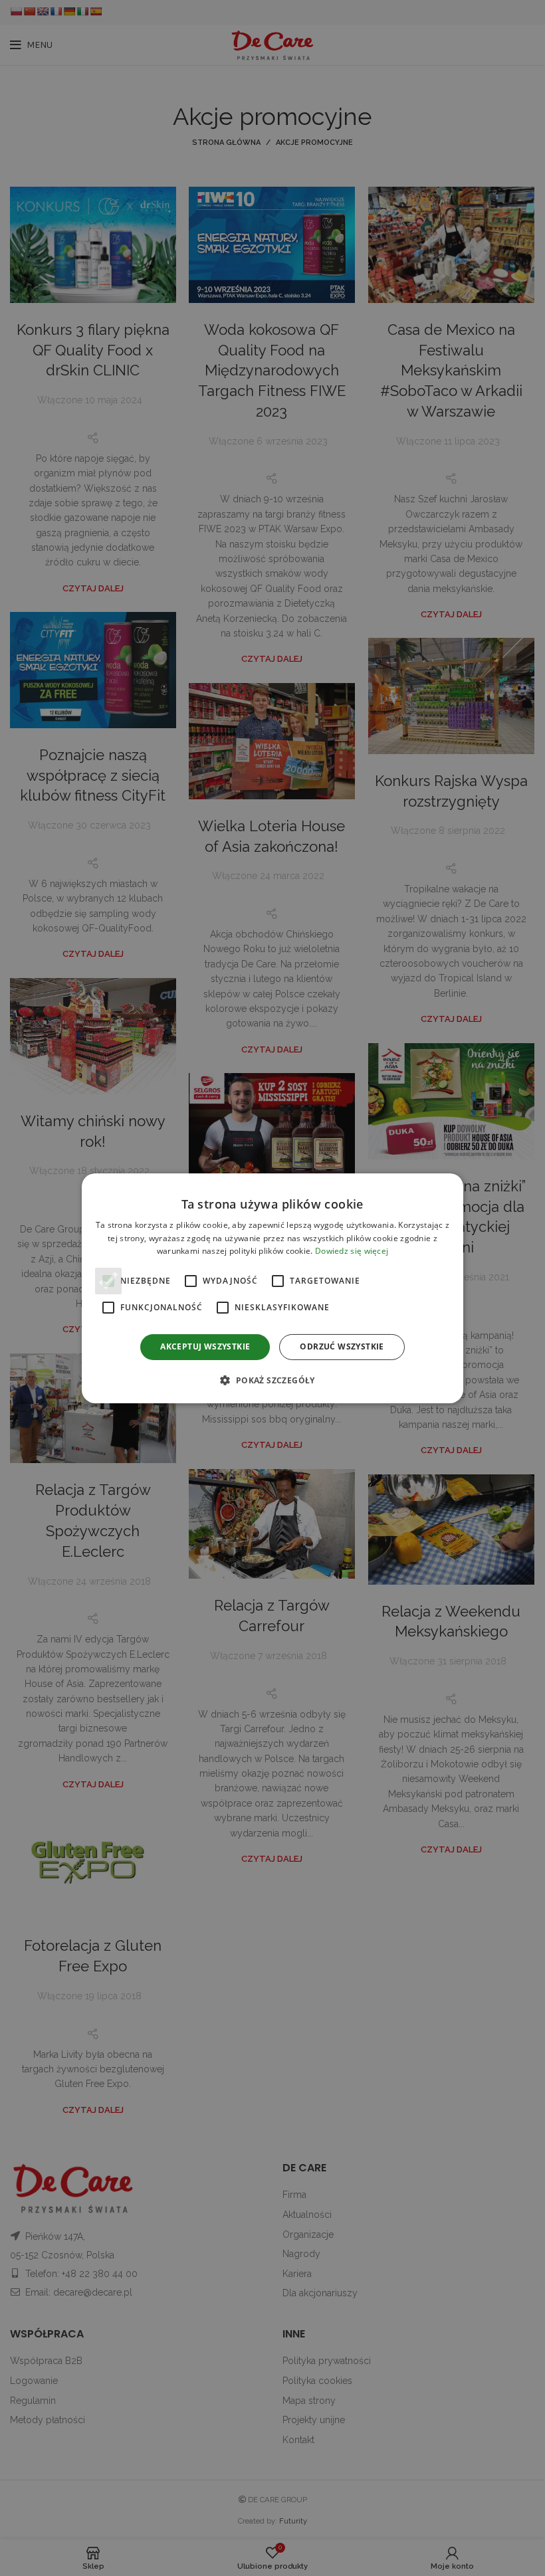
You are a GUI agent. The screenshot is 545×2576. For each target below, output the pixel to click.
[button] (272, 1380)
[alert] (272, 1288)
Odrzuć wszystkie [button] (342, 1346)
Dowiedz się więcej (352, 1251)
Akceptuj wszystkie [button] (205, 1346)
